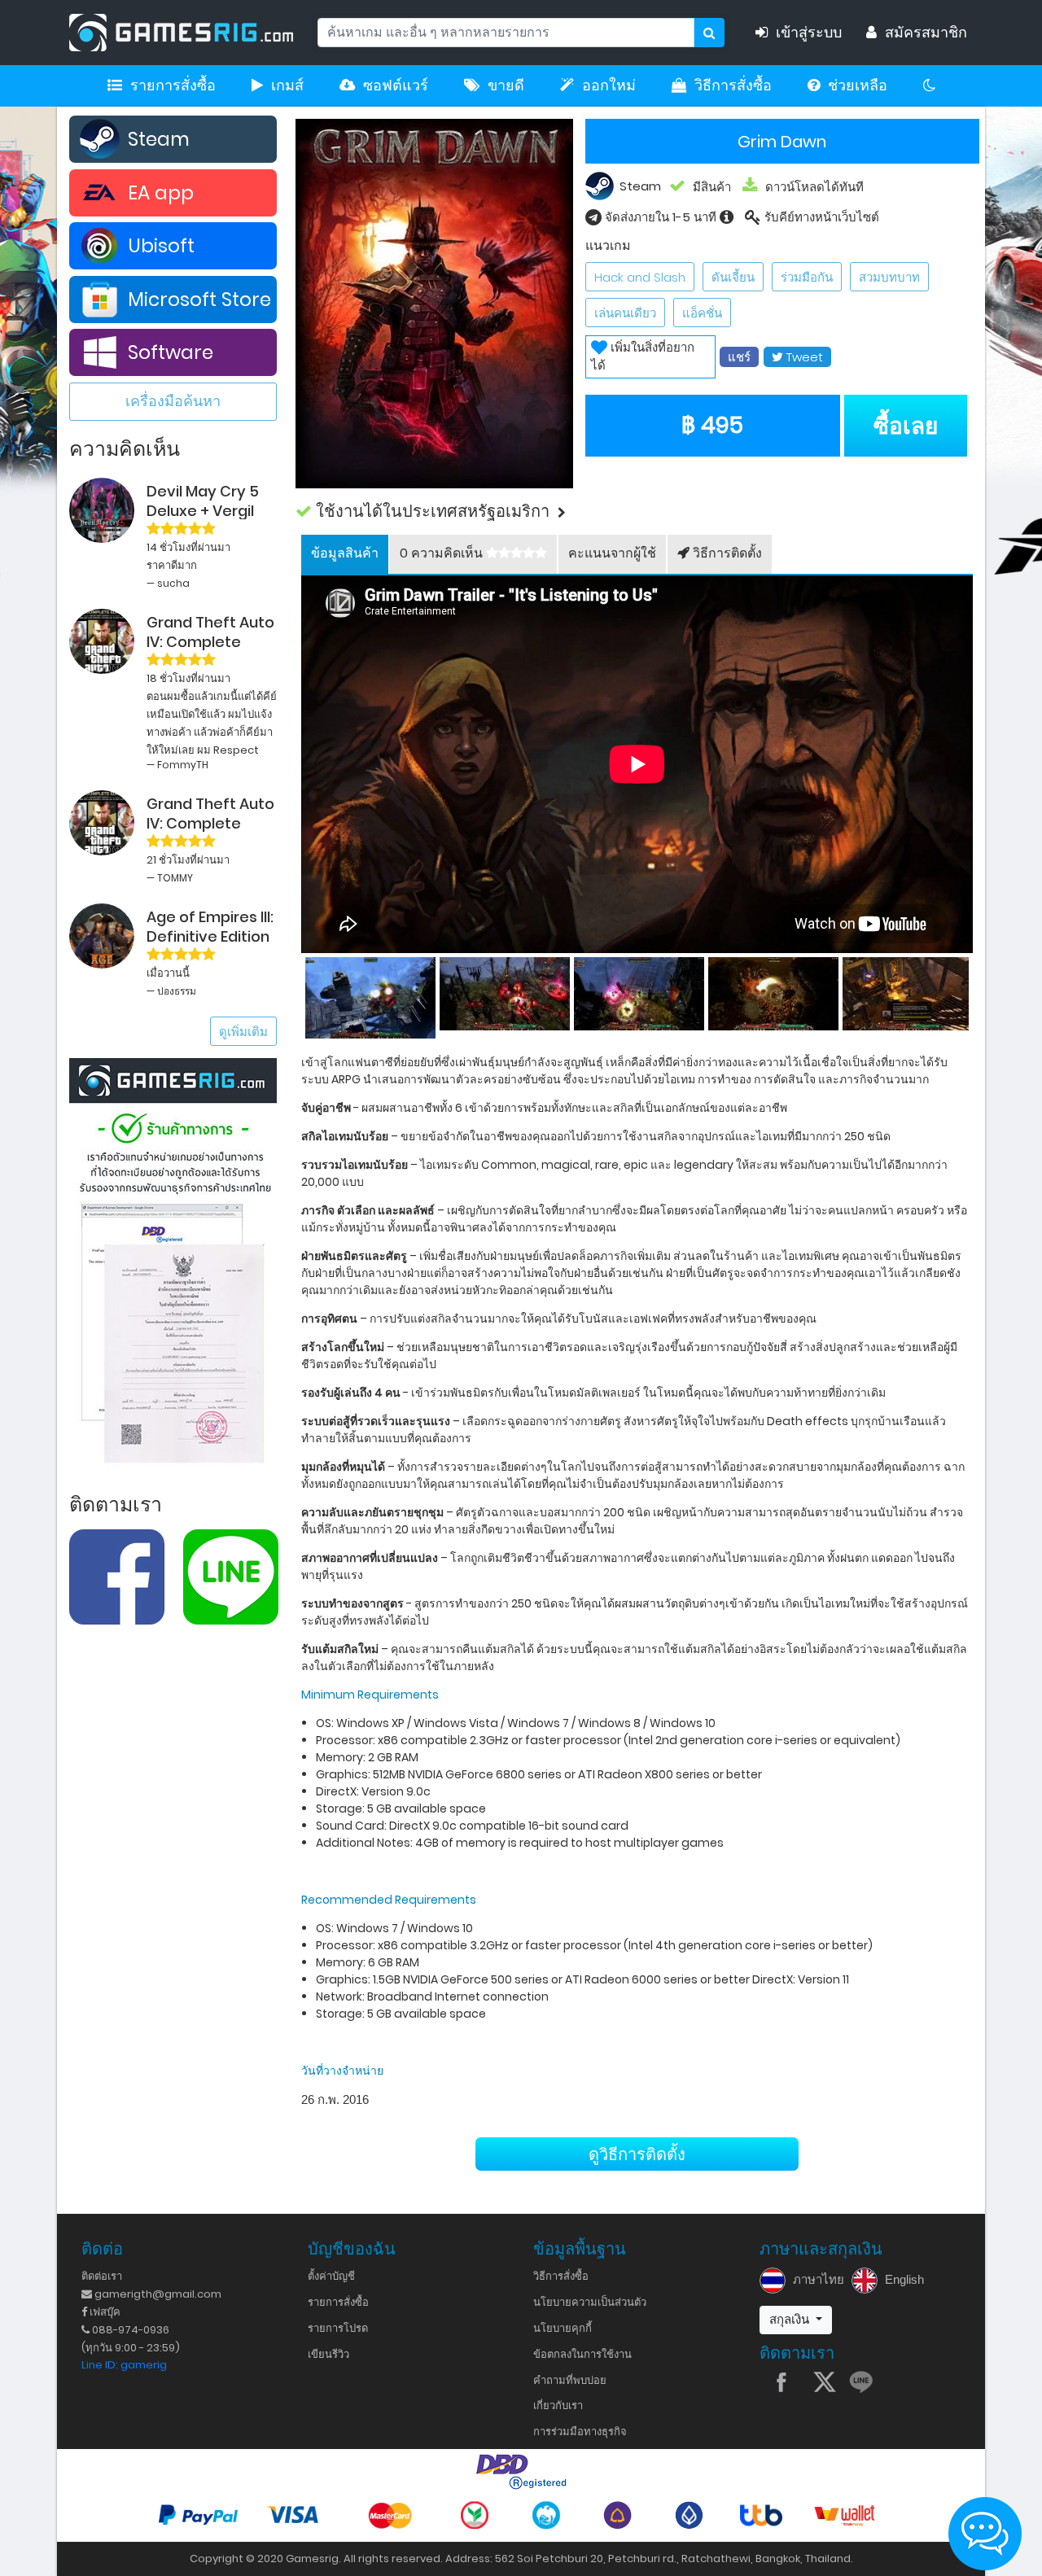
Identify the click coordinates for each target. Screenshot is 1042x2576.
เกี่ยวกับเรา (558, 2405)
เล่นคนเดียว (625, 313)
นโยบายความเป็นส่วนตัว (590, 2302)
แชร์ (739, 357)
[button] (637, 512)
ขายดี (506, 85)
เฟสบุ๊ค (104, 2312)
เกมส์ (287, 85)
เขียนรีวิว (328, 2354)
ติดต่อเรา (102, 2276)
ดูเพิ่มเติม (243, 1032)
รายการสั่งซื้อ (173, 85)
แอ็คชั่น (702, 313)
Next (973, 994)
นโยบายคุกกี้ (563, 2328)
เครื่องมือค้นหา (173, 401)
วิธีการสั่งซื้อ (733, 85)
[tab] (345, 554)
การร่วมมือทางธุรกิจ (580, 2432)
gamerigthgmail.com (157, 2294)
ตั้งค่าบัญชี (331, 2276)
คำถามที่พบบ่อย (570, 2380)
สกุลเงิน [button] (791, 2319)
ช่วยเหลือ (858, 85)
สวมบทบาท (889, 277)
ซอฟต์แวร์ (396, 85)
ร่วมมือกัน (807, 277)
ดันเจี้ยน (733, 277)
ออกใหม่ (609, 85)
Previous (301, 994)
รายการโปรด (338, 2328)
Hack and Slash (640, 277)
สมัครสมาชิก (926, 33)
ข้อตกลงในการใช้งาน (582, 2354)
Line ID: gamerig (124, 2365)
